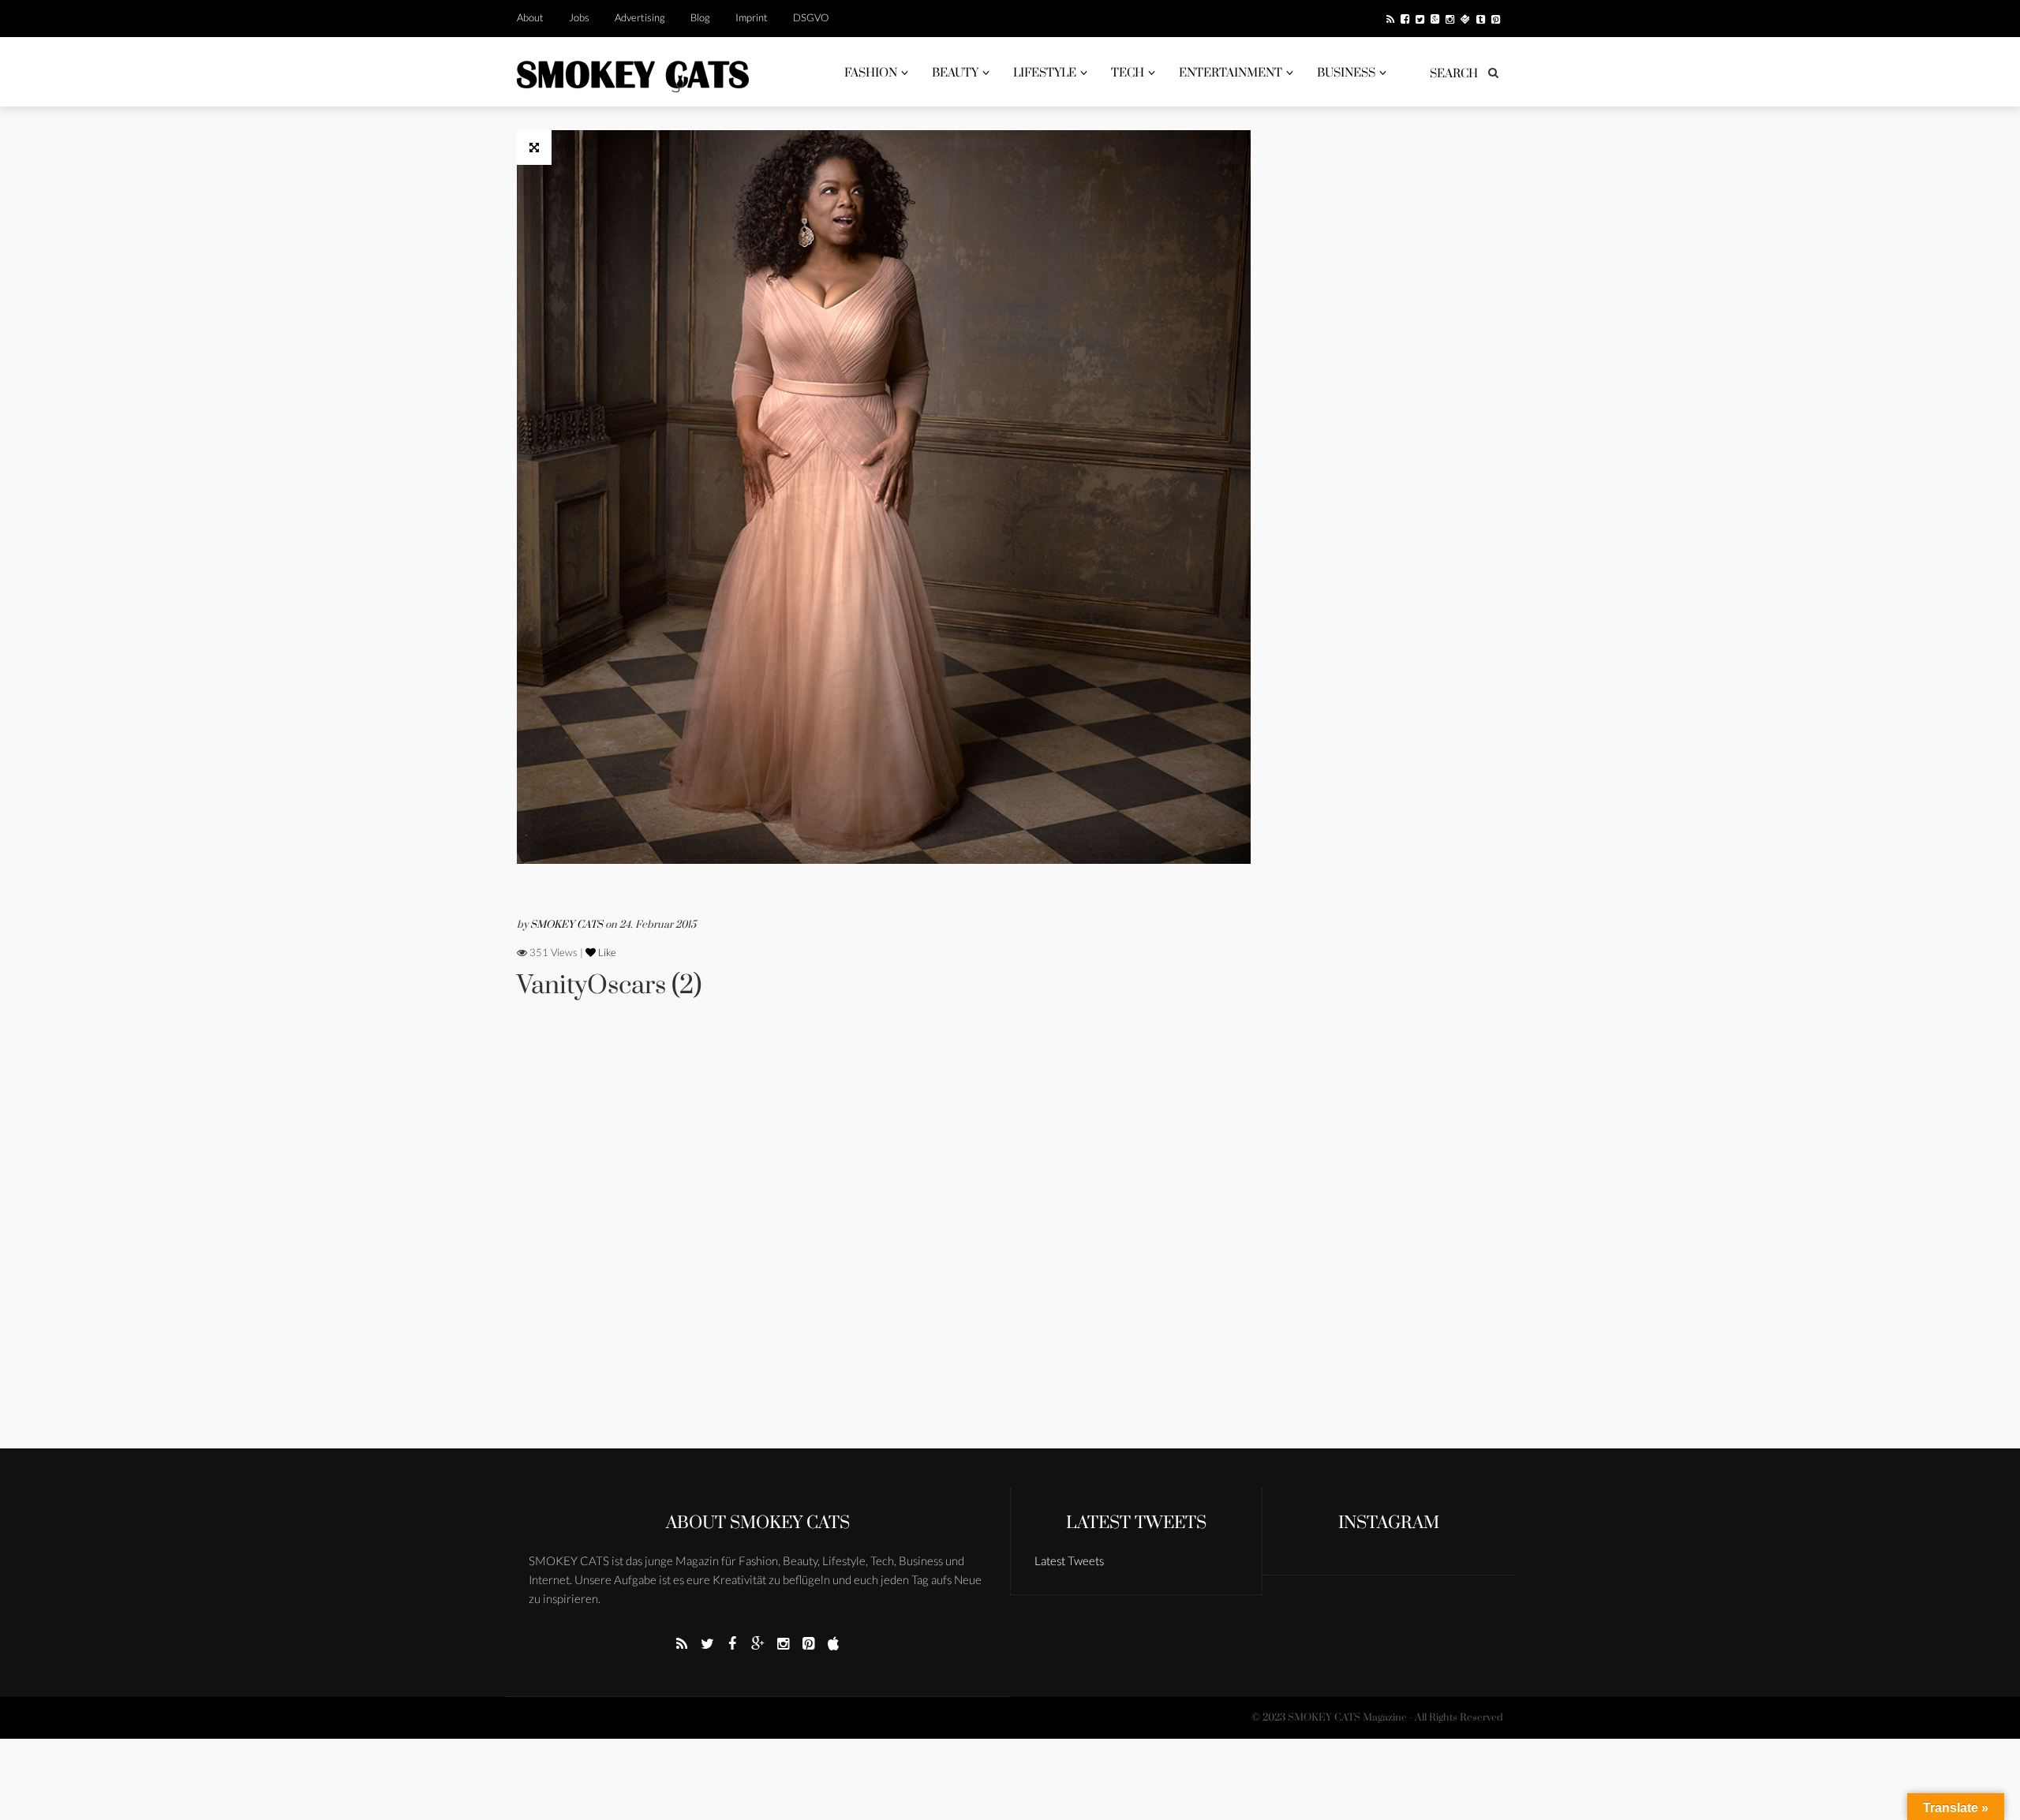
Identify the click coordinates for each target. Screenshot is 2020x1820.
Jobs (579, 17)
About (530, 17)
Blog (700, 17)
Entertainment (1231, 73)
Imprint (752, 17)
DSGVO (811, 17)
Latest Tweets (1136, 1523)
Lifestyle (1045, 73)
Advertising (640, 17)
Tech (1128, 73)
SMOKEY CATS (568, 925)
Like (606, 952)
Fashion (871, 73)
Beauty (955, 73)
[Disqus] (884, 1246)
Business (1346, 73)
